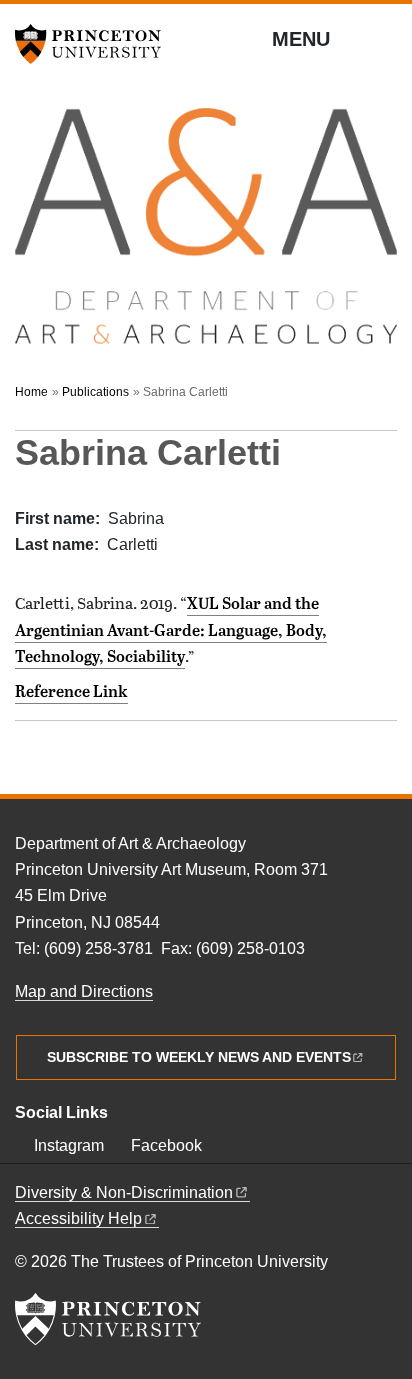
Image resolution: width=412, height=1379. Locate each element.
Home (31, 392)
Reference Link (71, 691)
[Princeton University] (95, 44)
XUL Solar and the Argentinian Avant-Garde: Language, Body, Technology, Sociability (171, 629)
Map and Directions (84, 991)
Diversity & (124, 1192)
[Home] (206, 235)
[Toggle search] (384, 40)
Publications (95, 392)
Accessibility (78, 1218)
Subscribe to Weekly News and (199, 1057)
